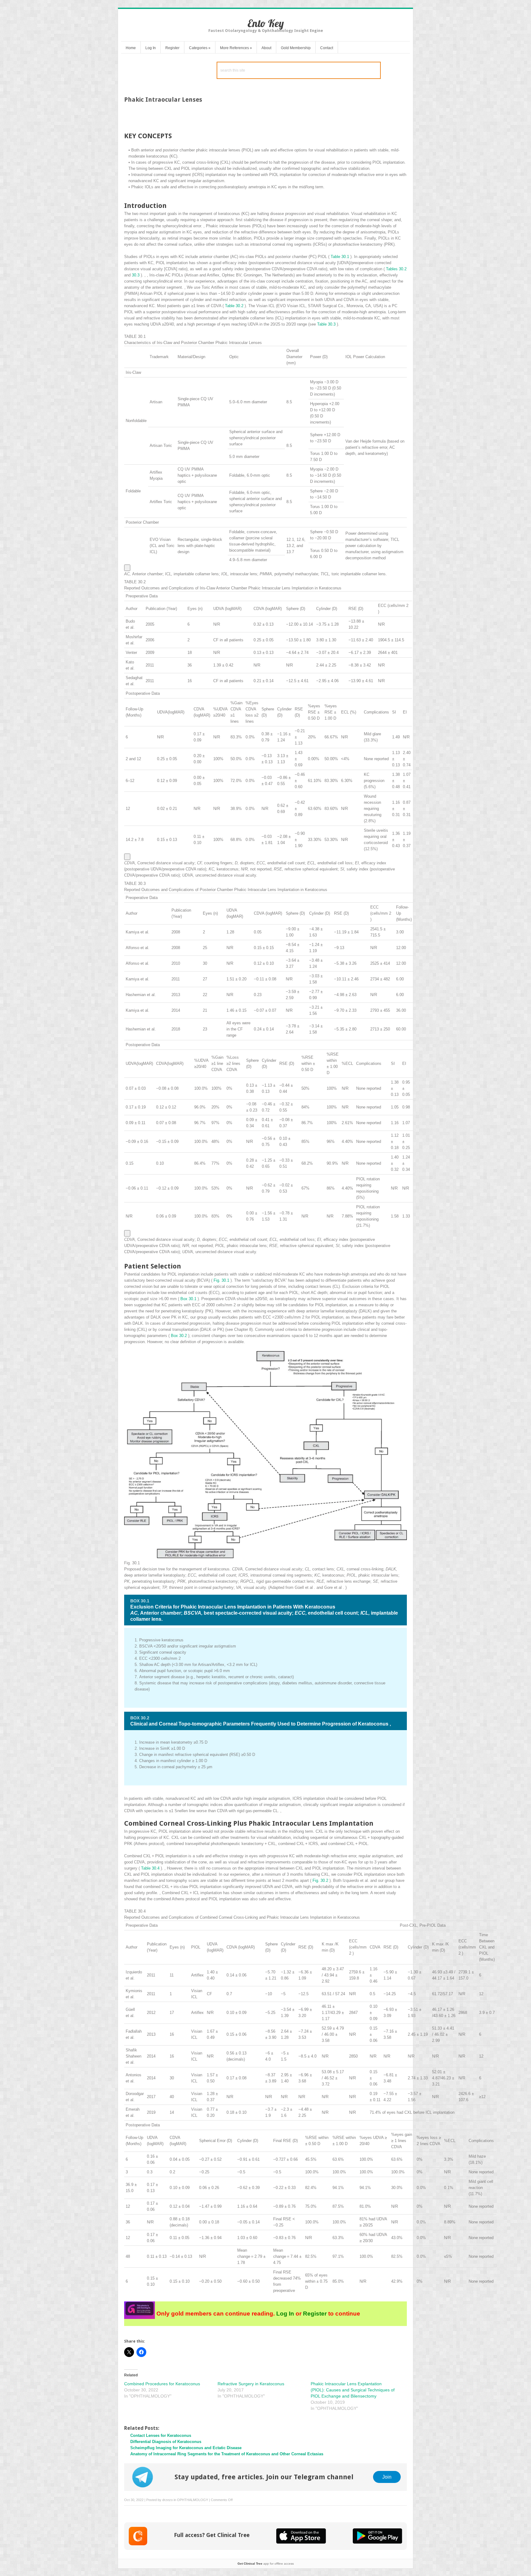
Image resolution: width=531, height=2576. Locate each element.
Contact (327, 48)
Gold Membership (296, 48)
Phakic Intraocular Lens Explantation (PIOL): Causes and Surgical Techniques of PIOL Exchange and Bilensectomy (353, 2390)
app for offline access (266, 2564)
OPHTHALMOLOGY (193, 2500)
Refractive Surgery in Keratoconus (251, 2384)
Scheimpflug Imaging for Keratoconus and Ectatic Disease (186, 2448)
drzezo (167, 2500)
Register (172, 48)
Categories (200, 48)
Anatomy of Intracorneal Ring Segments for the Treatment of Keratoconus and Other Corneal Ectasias (227, 2454)
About (266, 48)
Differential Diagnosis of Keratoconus (166, 2442)
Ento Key (266, 23)
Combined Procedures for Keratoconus (162, 2384)
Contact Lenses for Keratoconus (161, 2435)
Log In (151, 48)
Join (387, 2477)
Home (131, 48)
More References (236, 48)
